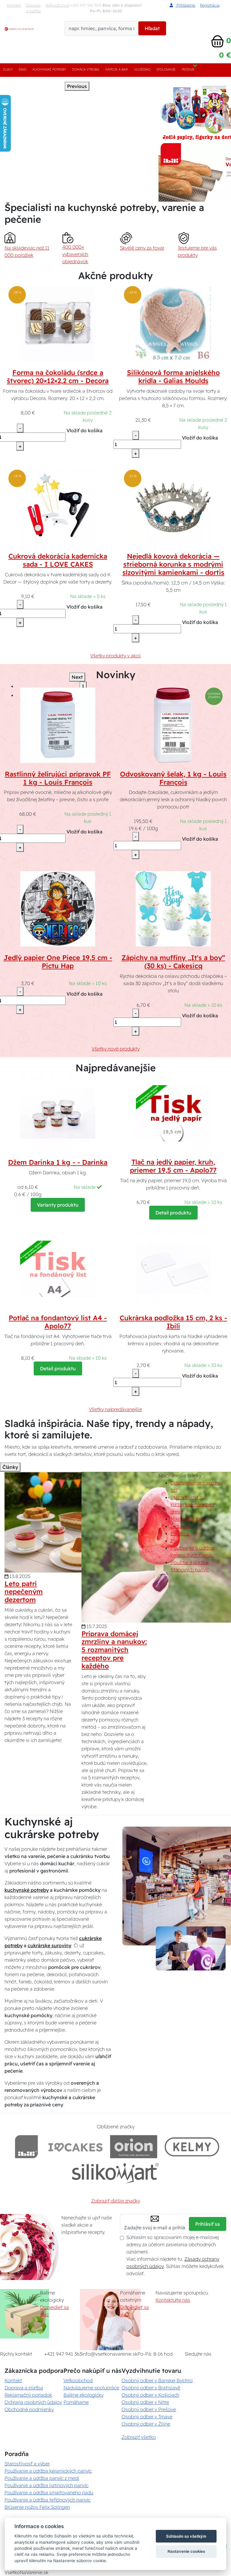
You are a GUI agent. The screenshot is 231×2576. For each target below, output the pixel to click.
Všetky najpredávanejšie (115, 1409)
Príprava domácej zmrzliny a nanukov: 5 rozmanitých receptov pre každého (114, 1650)
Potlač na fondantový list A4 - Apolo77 (58, 1322)
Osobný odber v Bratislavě (151, 2388)
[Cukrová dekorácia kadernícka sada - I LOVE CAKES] (58, 507)
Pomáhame (76, 2402)
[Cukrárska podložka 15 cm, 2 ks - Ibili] (173, 1269)
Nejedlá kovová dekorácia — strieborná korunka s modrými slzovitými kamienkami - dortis (173, 564)
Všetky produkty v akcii (115, 656)
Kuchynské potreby (49, 69)
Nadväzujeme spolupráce (91, 2388)
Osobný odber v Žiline (146, 2424)
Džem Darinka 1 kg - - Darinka (58, 1162)
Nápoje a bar (117, 69)
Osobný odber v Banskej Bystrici (157, 2380)
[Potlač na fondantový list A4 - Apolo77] (58, 1269)
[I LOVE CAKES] (75, 2147)
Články (10, 1467)
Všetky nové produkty (116, 1049)
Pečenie (188, 69)
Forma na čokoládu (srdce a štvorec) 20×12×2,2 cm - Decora (58, 377)
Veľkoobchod (57, 5)
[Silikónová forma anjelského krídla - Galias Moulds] (173, 323)
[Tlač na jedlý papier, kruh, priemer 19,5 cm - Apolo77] (173, 1113)
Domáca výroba (86, 69)
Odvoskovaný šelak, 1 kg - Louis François (173, 778)
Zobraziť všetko (139, 2437)
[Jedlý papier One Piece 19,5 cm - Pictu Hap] (58, 908)
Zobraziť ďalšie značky (115, 2201)
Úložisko (142, 69)
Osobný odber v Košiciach (150, 2395)
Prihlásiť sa (208, 2224)
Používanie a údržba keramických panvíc (48, 2471)
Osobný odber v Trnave (147, 2417)
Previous (77, 86)
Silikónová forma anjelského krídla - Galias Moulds (173, 377)
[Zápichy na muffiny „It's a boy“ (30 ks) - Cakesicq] (173, 908)
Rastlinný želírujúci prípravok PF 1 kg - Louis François (58, 778)
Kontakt (14, 5)
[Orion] (134, 2147)
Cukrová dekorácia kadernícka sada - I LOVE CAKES (58, 560)
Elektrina (180, 1533)
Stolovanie (166, 69)
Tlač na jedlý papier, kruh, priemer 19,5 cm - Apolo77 (173, 1166)
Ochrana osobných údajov (33, 2402)
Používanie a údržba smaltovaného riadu (49, 2493)
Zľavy (8, 69)
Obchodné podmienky (29, 2409)
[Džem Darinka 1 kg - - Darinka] (58, 1113)
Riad (23, 69)
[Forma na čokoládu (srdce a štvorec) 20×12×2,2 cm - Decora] (58, 323)
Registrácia (210, 5)
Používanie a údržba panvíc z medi (42, 2478)
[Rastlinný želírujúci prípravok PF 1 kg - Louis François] (58, 725)
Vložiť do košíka (85, 430)
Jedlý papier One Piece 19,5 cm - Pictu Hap (58, 962)
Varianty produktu (58, 1205)
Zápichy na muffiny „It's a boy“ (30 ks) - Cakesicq (173, 962)
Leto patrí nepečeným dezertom (24, 1592)
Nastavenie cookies (186, 2551)
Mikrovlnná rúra (187, 1519)
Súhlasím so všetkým (186, 2536)
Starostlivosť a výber (27, 2464)
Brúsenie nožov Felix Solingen (37, 2507)
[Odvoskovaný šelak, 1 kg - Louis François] (173, 725)
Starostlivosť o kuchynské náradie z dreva (192, 1504)
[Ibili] (26, 2147)
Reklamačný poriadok (28, 2395)
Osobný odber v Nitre (145, 2402)
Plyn (175, 1541)
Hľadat (152, 28)
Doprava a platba (33, 8)
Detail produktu (173, 1213)
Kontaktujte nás (173, 2300)
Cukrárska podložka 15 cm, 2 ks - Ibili (173, 1322)
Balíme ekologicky (83, 2395)
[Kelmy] (192, 2147)
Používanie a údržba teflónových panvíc (48, 2500)
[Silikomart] (116, 2173)
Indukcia (180, 1526)
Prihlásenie (185, 5)
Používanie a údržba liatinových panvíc (46, 2485)
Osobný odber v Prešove (149, 2409)
